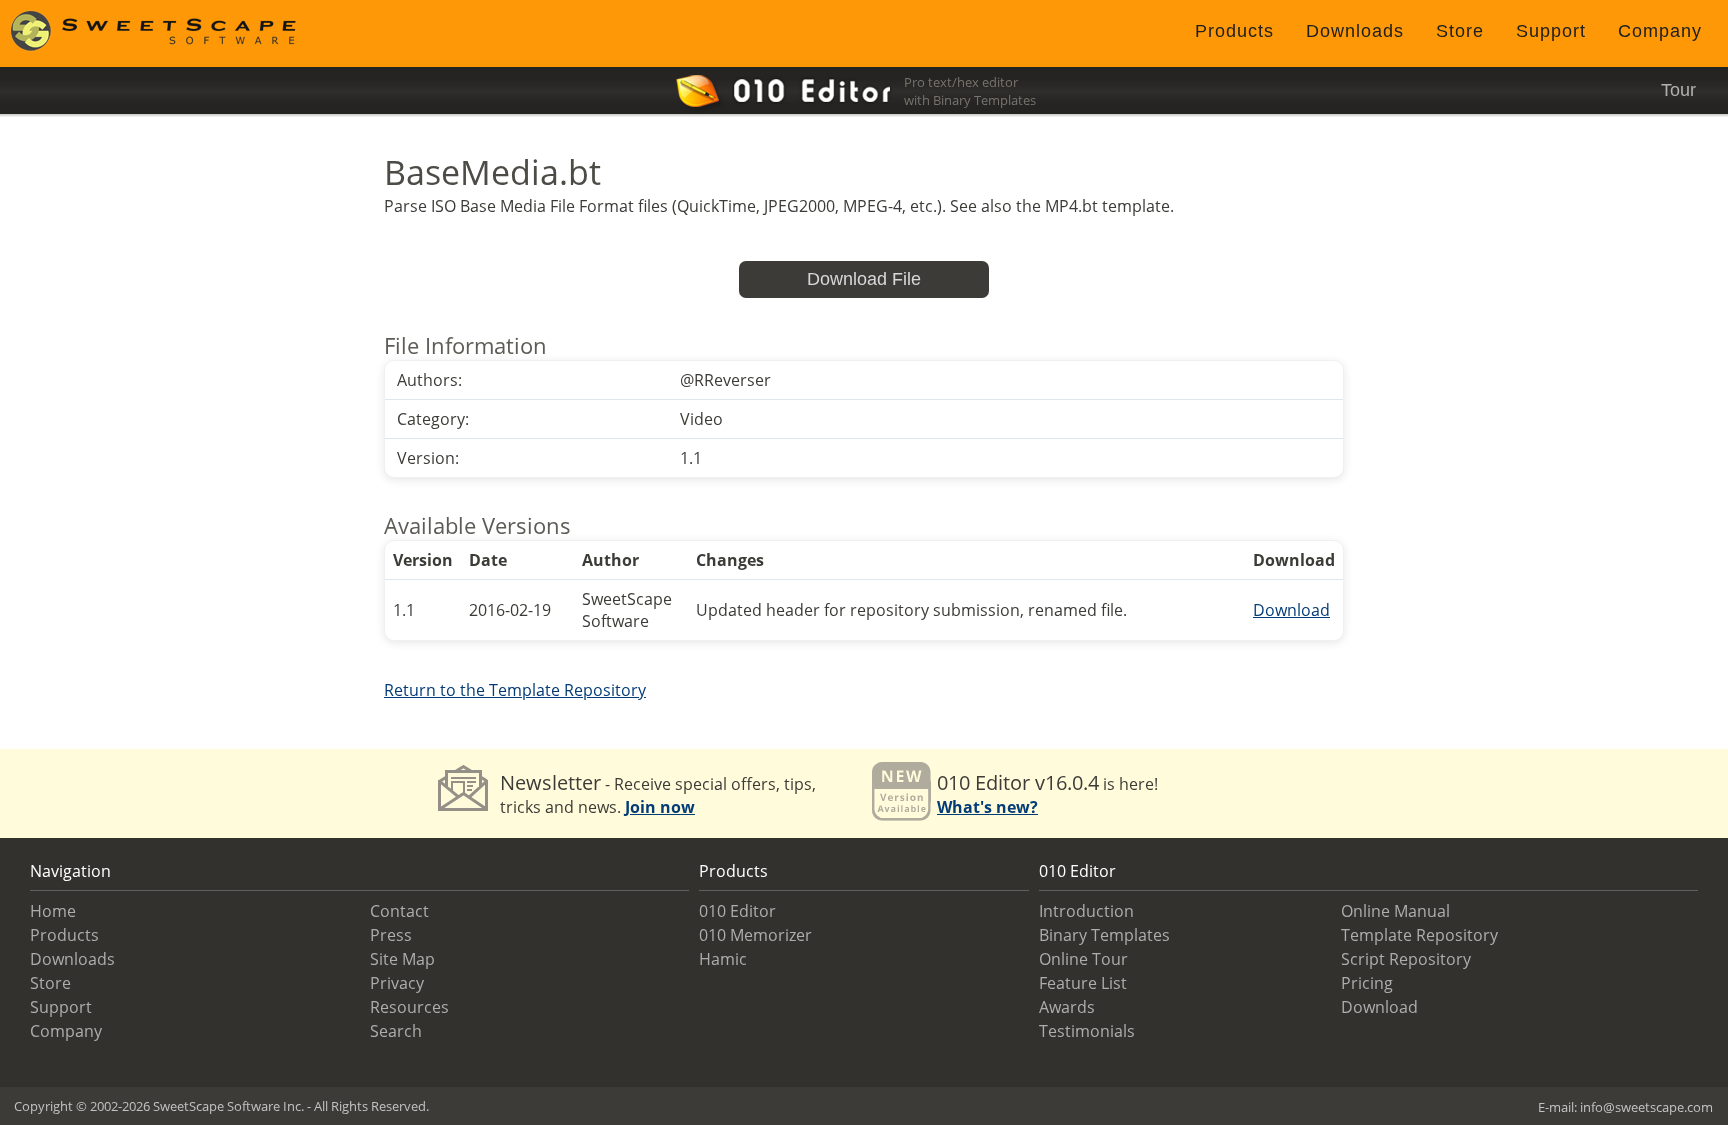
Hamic (723, 959)
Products (1234, 31)
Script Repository (1406, 959)
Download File (864, 279)
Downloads (1355, 31)
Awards (1067, 1007)
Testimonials (1087, 1031)
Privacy (397, 983)
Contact (399, 911)
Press (391, 935)
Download (1291, 610)
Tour (1678, 90)
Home (53, 911)
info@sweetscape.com (1646, 1107)
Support (1551, 31)
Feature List (1083, 983)
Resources (409, 1007)
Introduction (1086, 911)
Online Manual (1395, 911)
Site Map (402, 959)
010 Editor (737, 911)
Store (1460, 31)
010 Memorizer (755, 935)
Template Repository (1419, 935)
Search (396, 1031)
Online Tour (1083, 959)
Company (1660, 31)
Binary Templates (1104, 935)
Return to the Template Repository (515, 690)
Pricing (1367, 983)
